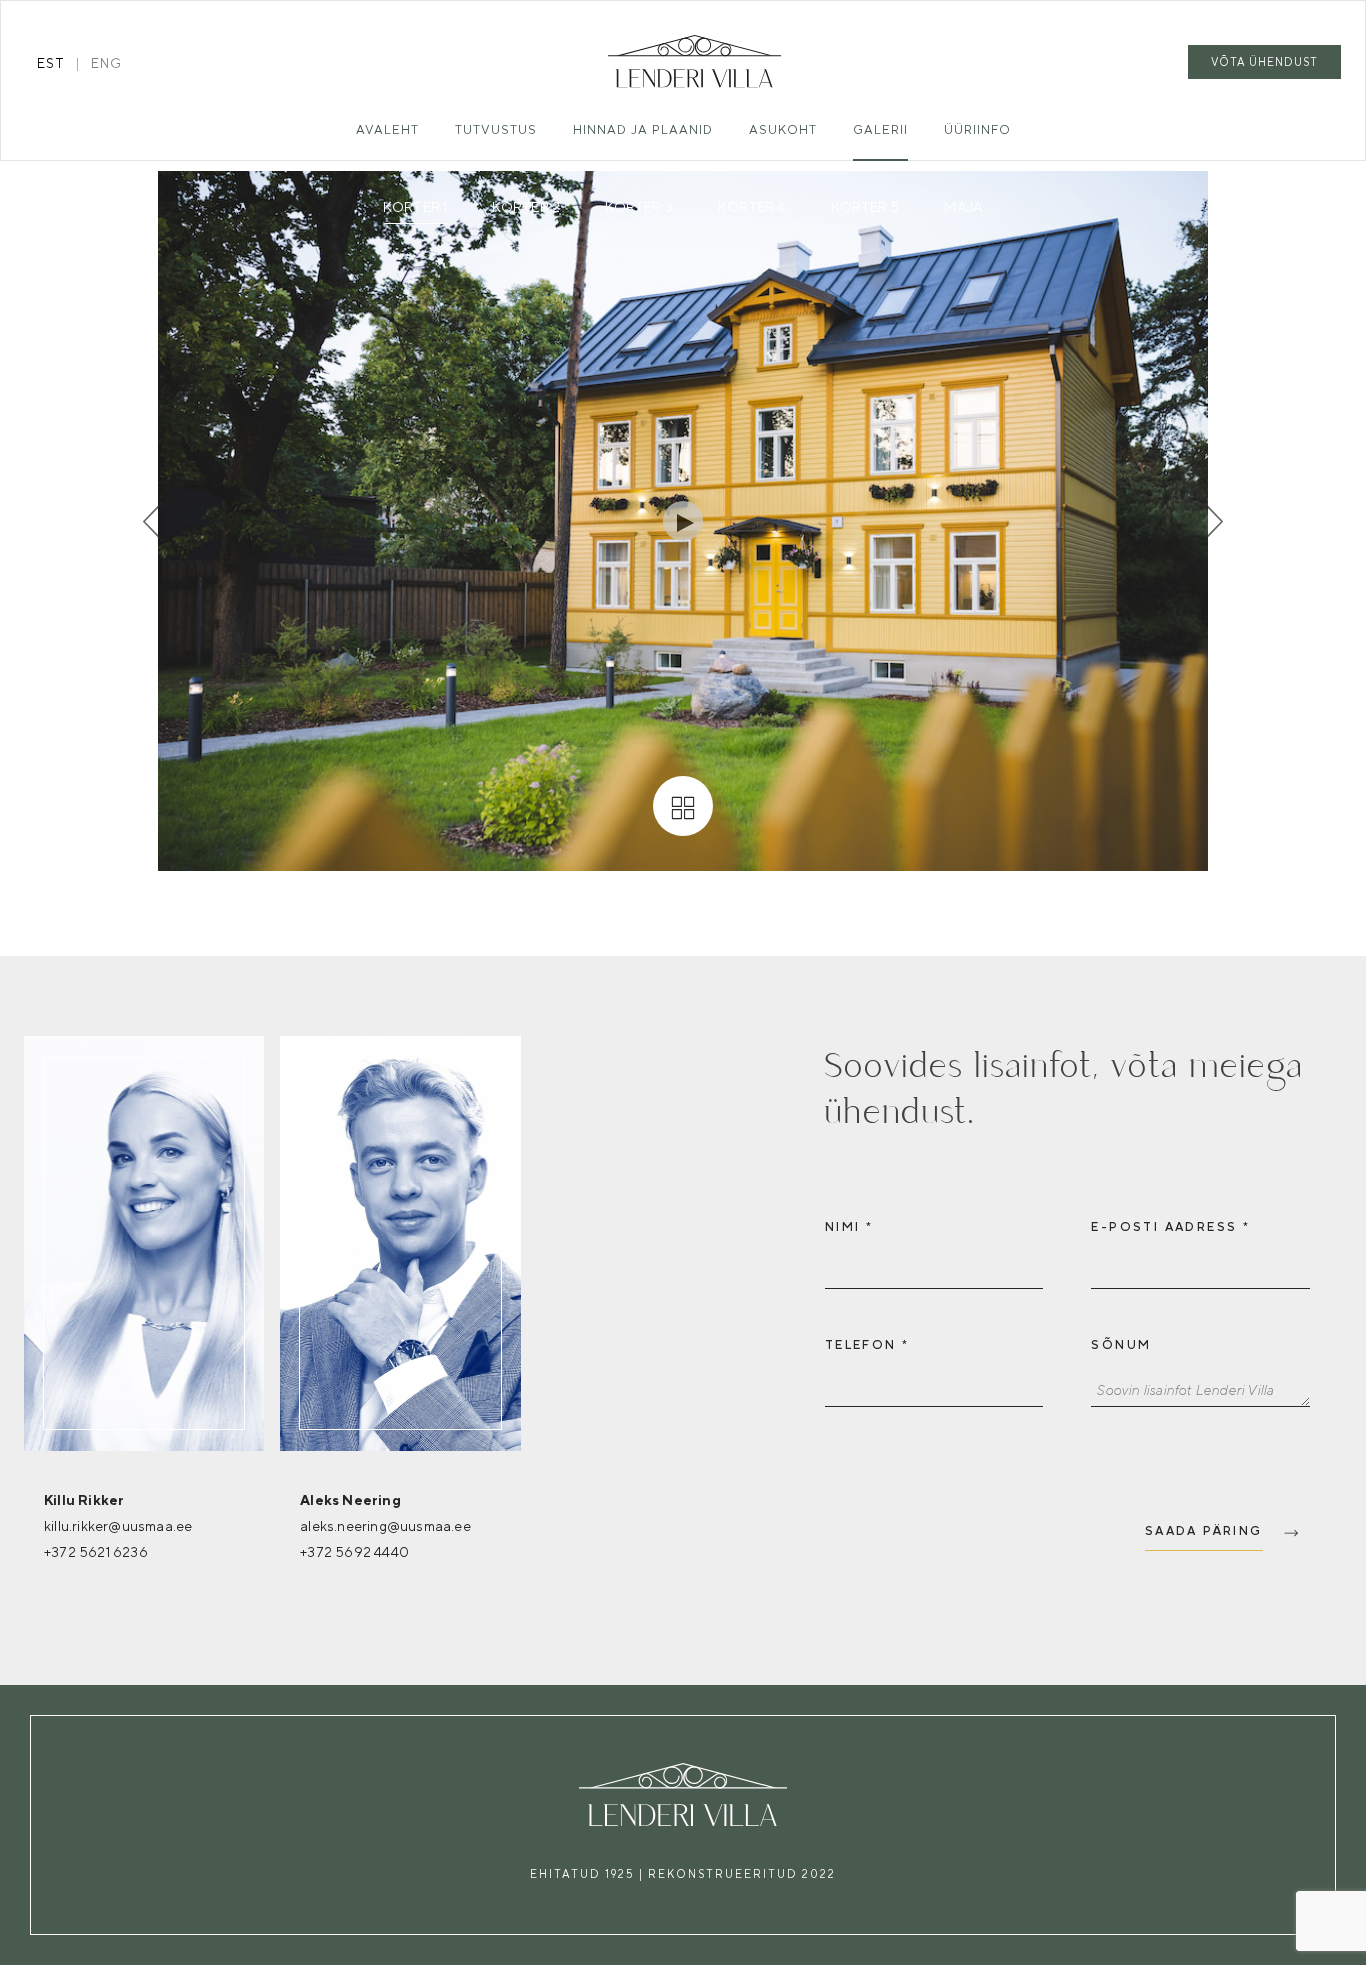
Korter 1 (415, 207)
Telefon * (867, 1345)
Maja (963, 207)
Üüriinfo (977, 129)
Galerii (880, 129)
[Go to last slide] (153, 521)
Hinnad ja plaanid (643, 129)
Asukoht (783, 129)
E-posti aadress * (1170, 1227)
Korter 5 (865, 207)
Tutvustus (496, 129)
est (51, 63)
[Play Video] (683, 521)
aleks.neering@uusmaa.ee (385, 1526)
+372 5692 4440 (354, 1552)
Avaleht (387, 129)
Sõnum (1121, 1345)
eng (106, 63)
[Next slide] (1213, 521)
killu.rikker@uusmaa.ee (118, 1526)
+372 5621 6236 (96, 1552)
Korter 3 (639, 207)
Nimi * (849, 1227)
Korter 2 (526, 207)
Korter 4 (752, 207)
